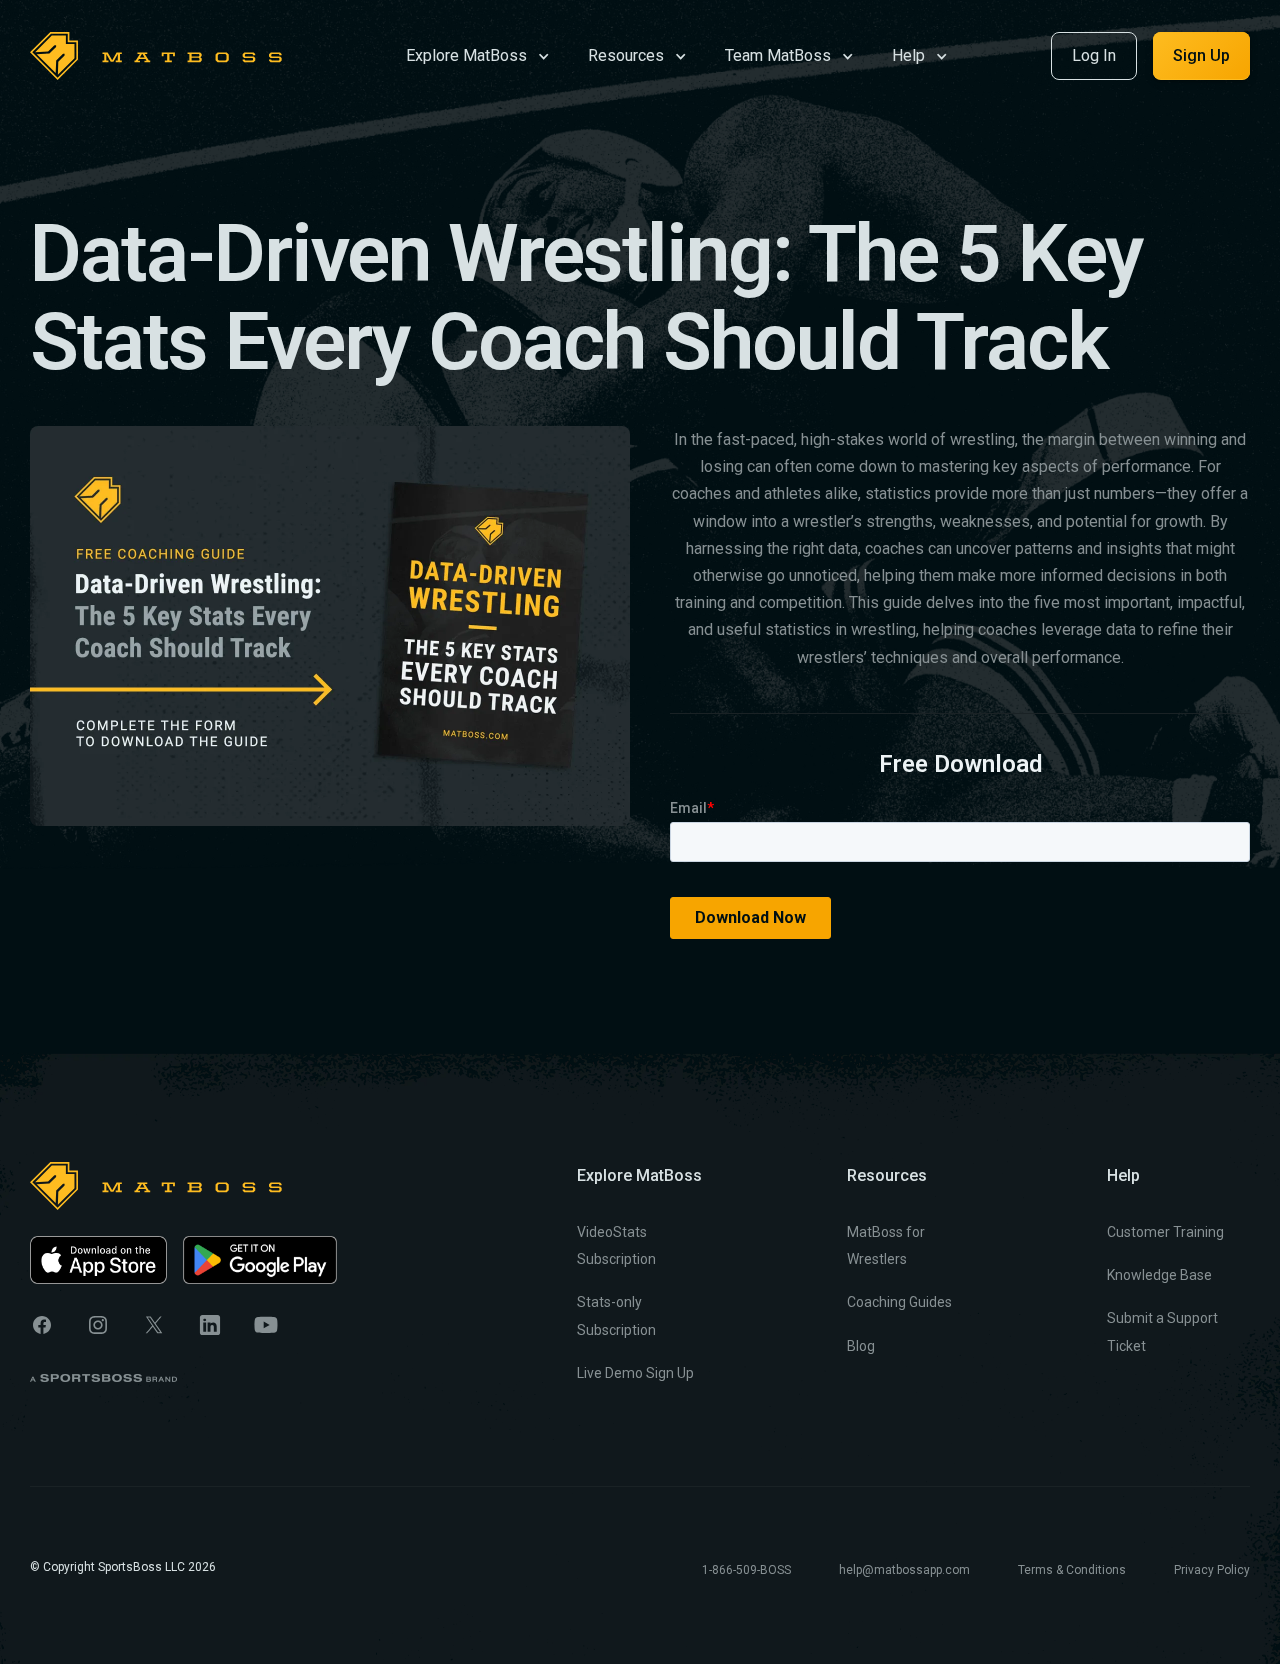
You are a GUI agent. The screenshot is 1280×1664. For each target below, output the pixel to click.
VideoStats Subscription (616, 1245)
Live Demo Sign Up (635, 1373)
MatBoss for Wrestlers (886, 1245)
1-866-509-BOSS (746, 1570)
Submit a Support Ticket (1162, 1331)
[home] (156, 56)
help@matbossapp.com (904, 1570)
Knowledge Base (1159, 1275)
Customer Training (1165, 1232)
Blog (861, 1346)
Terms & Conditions (1072, 1570)
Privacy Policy (1212, 1570)
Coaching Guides (899, 1302)
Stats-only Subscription (616, 1315)
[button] (478, 54)
